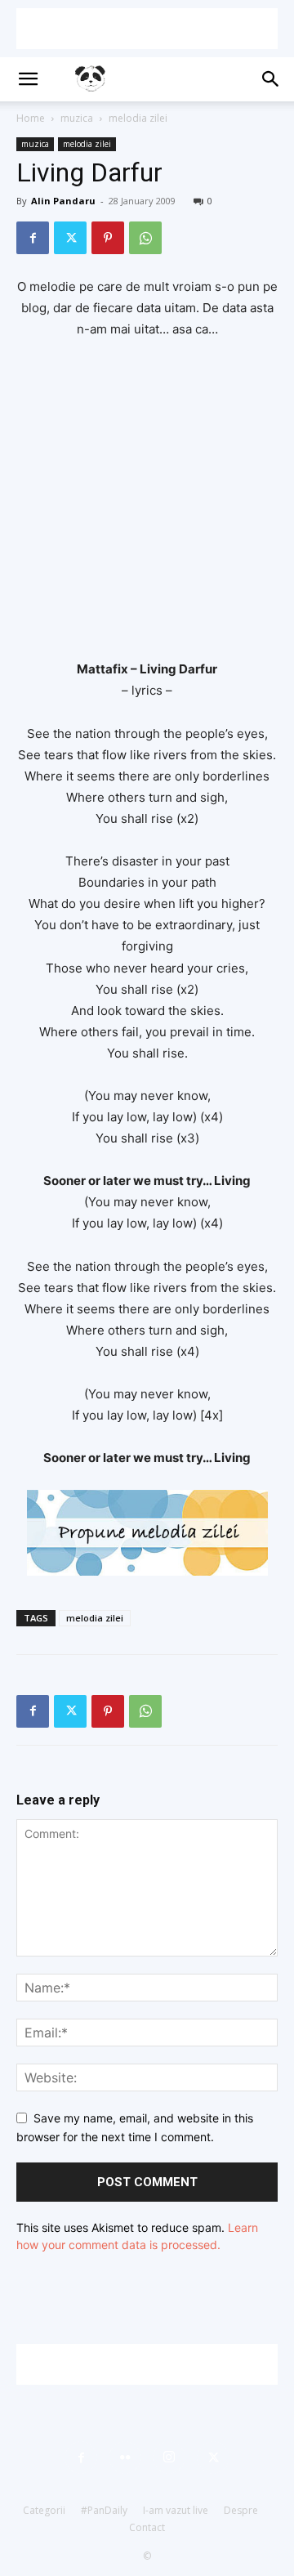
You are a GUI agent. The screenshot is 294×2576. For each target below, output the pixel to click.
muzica (77, 118)
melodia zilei (138, 118)
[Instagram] (169, 2457)
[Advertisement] (147, 29)
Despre (241, 2510)
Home (31, 118)
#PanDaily (104, 2510)
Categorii (44, 2510)
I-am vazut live (176, 2510)
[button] (28, 79)
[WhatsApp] (145, 238)
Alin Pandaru (63, 201)
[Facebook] (33, 238)
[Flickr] (125, 2457)
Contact (147, 2527)
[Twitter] (70, 238)
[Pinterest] (108, 238)
